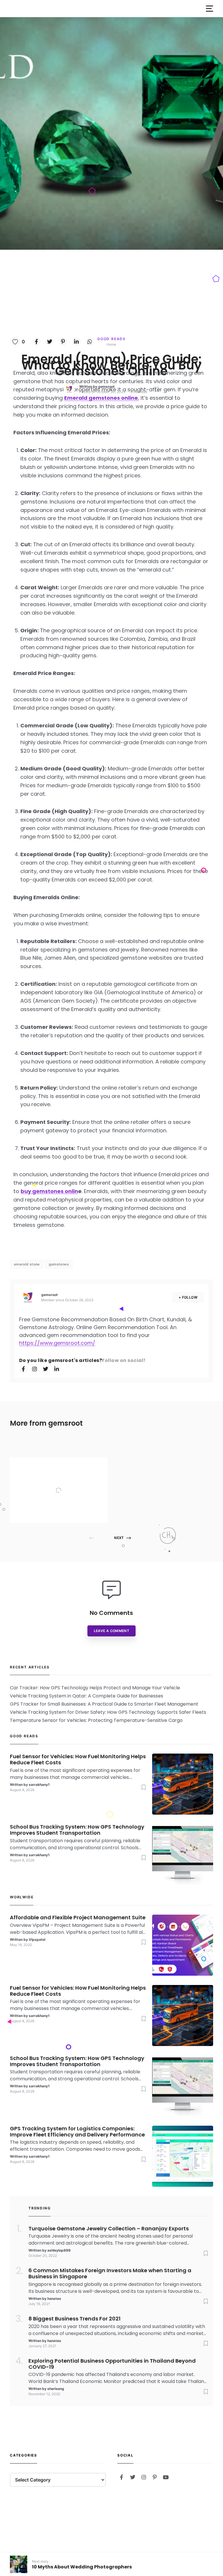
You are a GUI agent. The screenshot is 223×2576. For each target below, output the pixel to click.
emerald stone (27, 1264)
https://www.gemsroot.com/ (57, 1343)
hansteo (54, 2299)
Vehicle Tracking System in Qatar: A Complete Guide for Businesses (87, 1696)
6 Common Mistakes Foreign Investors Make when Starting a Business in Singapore (110, 2274)
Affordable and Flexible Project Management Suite (72, 1479)
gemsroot (106, 387)
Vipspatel (59, 1512)
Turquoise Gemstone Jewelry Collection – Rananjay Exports (109, 2229)
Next (119, 1538)
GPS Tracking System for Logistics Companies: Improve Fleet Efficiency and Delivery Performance (77, 2132)
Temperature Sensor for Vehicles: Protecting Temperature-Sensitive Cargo (96, 1720)
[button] (209, 9)
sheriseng (56, 2389)
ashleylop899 (59, 2250)
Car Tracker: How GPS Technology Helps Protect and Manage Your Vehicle (95, 1688)
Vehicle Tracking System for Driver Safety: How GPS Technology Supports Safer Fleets (108, 1712)
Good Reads (111, 339)
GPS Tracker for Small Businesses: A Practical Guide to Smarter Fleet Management (104, 1704)
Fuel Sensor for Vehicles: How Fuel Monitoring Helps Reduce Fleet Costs (78, 1760)
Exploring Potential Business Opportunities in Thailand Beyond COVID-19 (112, 2364)
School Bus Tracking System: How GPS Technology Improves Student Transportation (77, 1830)
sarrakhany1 (39, 1785)
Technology (62, 1466)
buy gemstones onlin (49, 1191)
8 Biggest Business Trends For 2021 (74, 2319)
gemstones (59, 1264)
